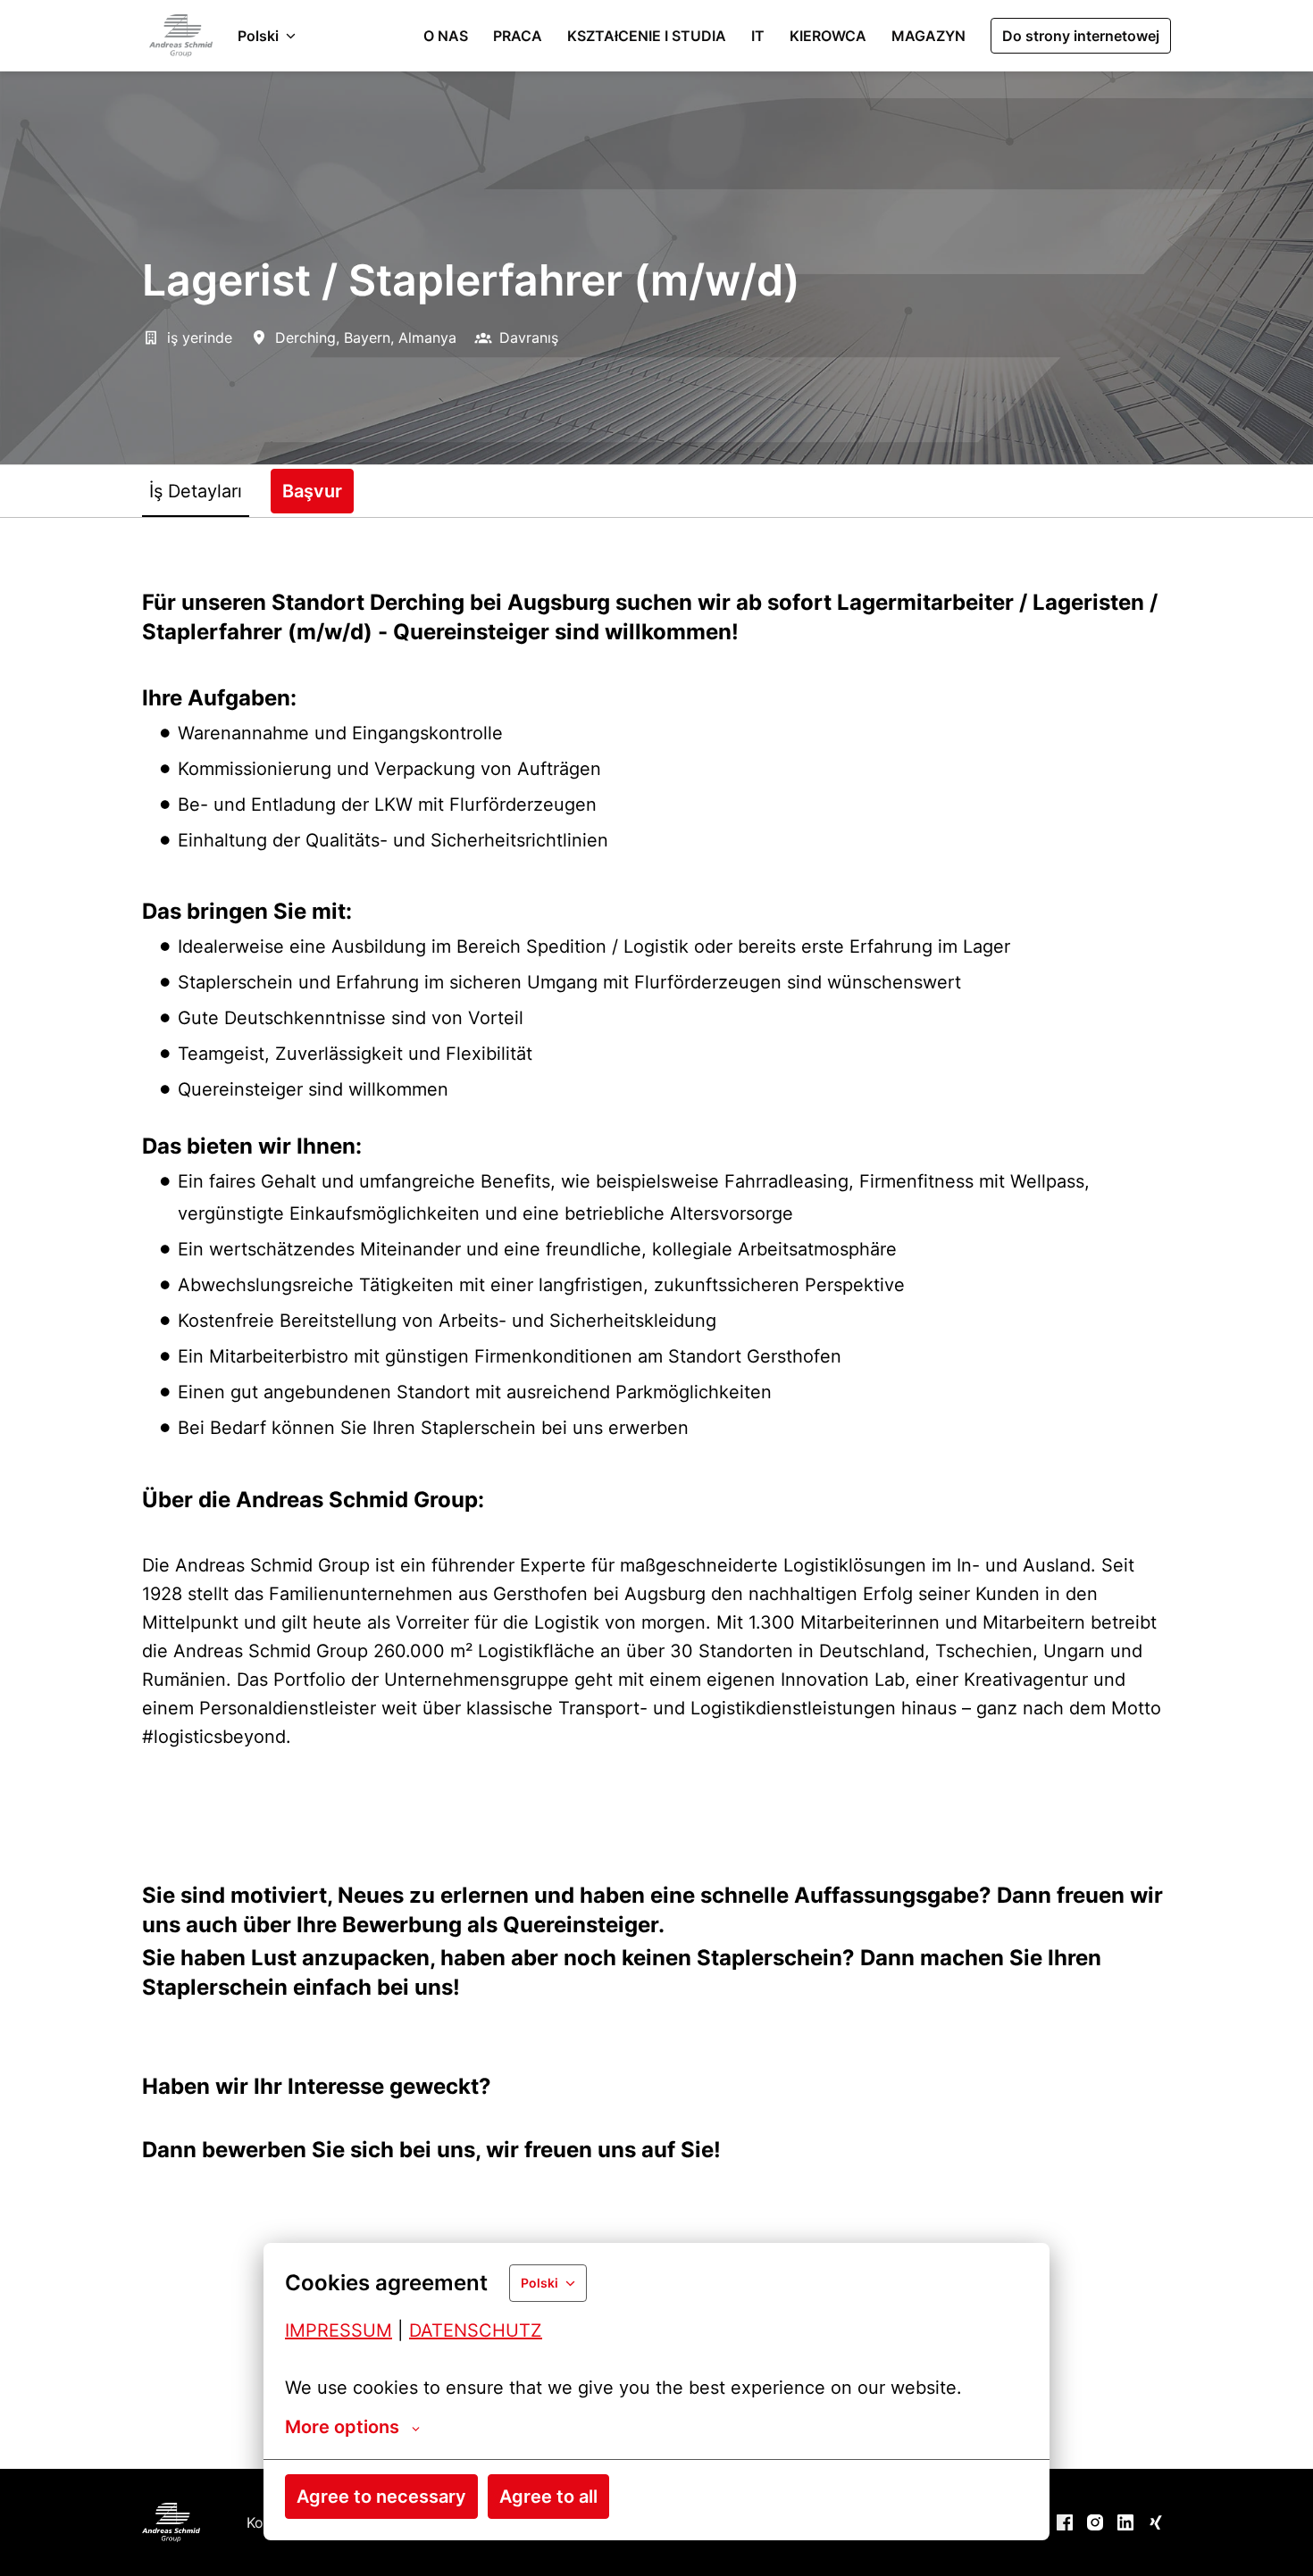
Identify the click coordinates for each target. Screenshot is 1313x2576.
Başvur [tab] (312, 491)
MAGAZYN (928, 36)
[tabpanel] (656, 1493)
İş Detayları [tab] (196, 491)
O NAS (446, 36)
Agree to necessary (381, 2497)
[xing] (1156, 2522)
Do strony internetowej (1081, 36)
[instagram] (1095, 2522)
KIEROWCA (828, 36)
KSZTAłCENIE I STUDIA (647, 36)
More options (342, 2427)
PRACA (518, 36)
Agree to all (548, 2497)
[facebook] (1065, 2522)
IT (758, 36)
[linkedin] (1125, 2522)
